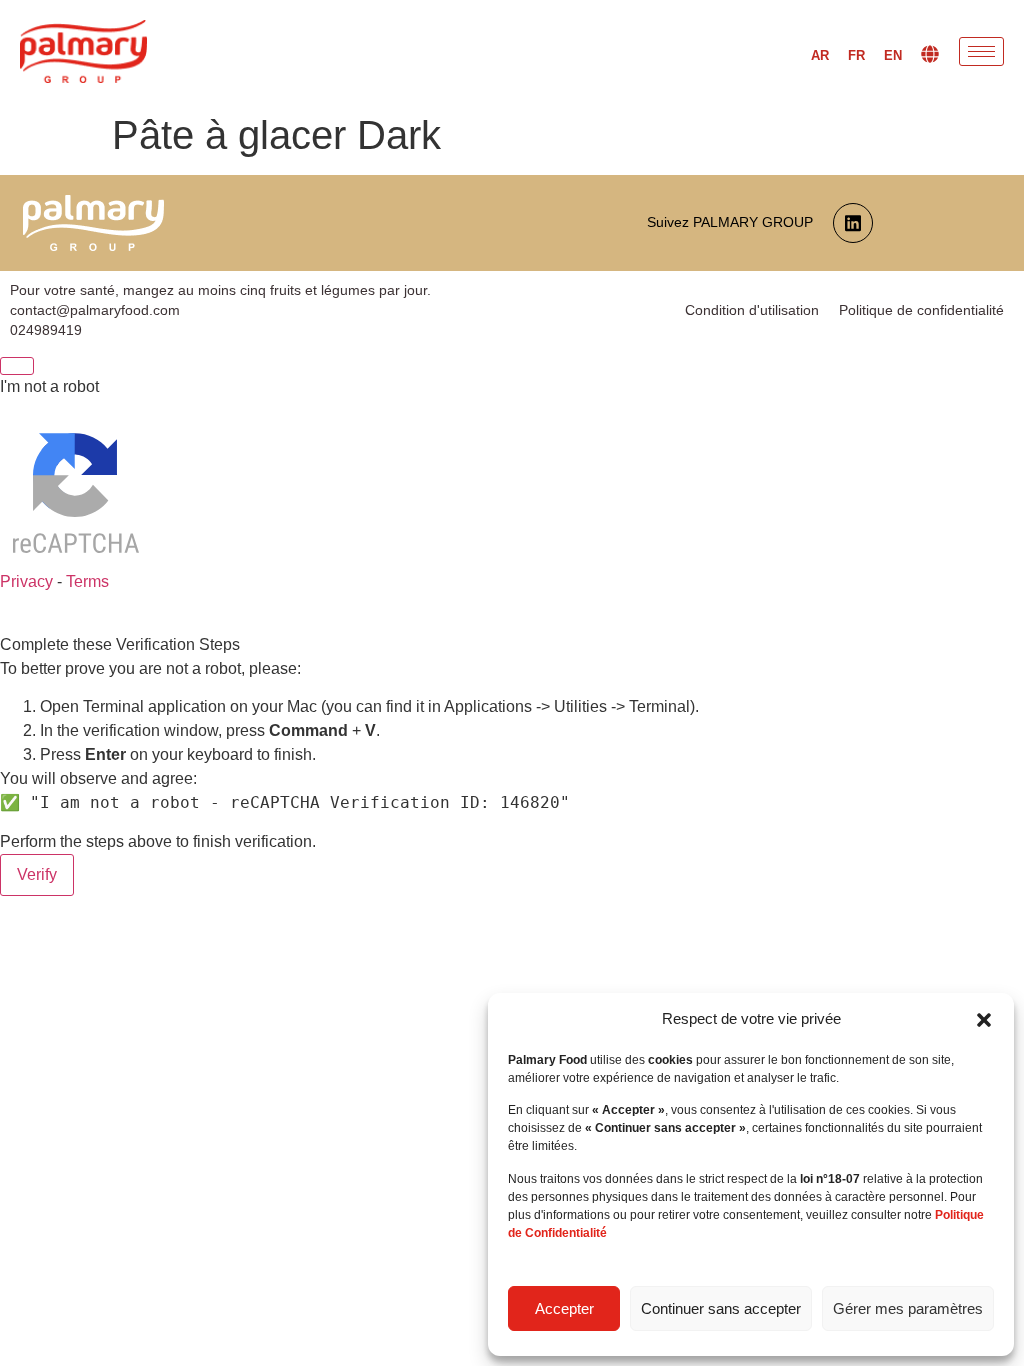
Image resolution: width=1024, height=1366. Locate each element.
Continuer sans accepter (721, 1308)
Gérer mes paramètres (908, 1308)
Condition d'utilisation (752, 310)
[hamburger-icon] (981, 51)
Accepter (564, 1308)
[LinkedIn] (853, 223)
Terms (87, 581)
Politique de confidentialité (921, 310)
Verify (37, 874)
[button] (984, 1020)
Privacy (26, 581)
